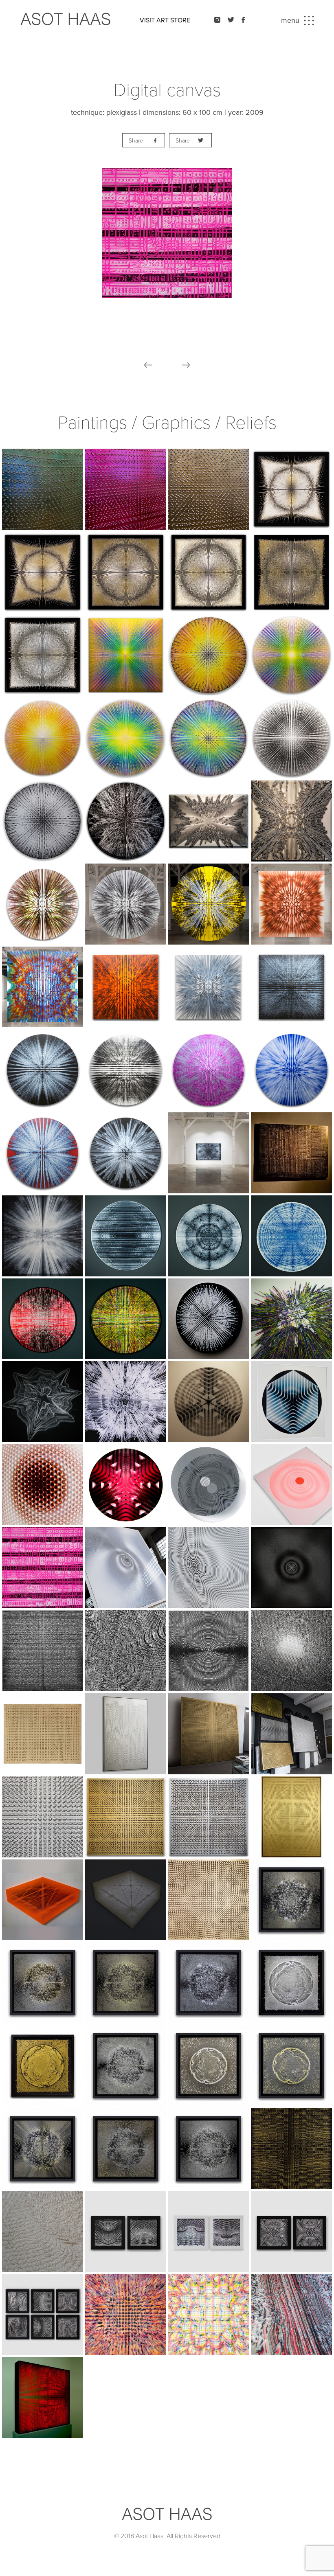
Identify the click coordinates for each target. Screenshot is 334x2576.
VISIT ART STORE (165, 20)
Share (136, 141)
